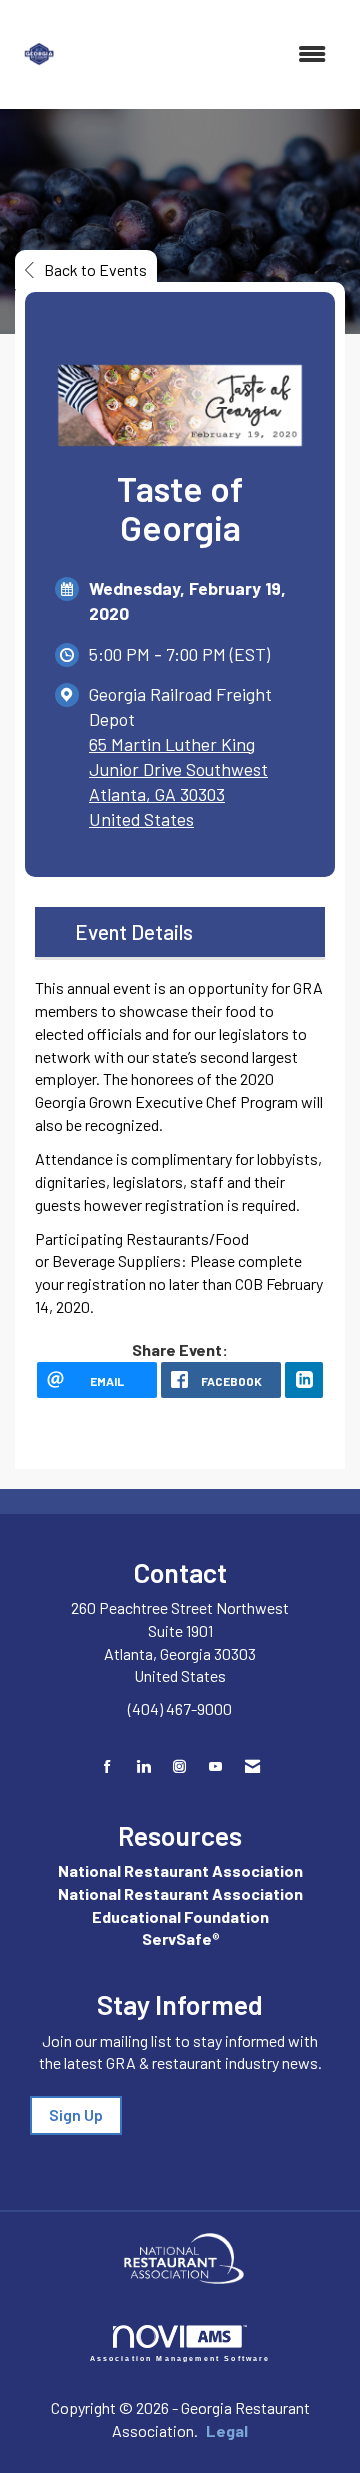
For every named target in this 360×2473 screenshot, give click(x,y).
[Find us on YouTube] (215, 1766)
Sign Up (76, 2114)
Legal (227, 2430)
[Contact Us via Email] (252, 1766)
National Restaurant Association (180, 1870)
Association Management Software (180, 2358)
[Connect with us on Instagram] (179, 1766)
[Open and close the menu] (207, 54)
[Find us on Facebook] (107, 1766)
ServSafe (177, 1938)
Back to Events (95, 269)
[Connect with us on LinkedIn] (143, 1766)
